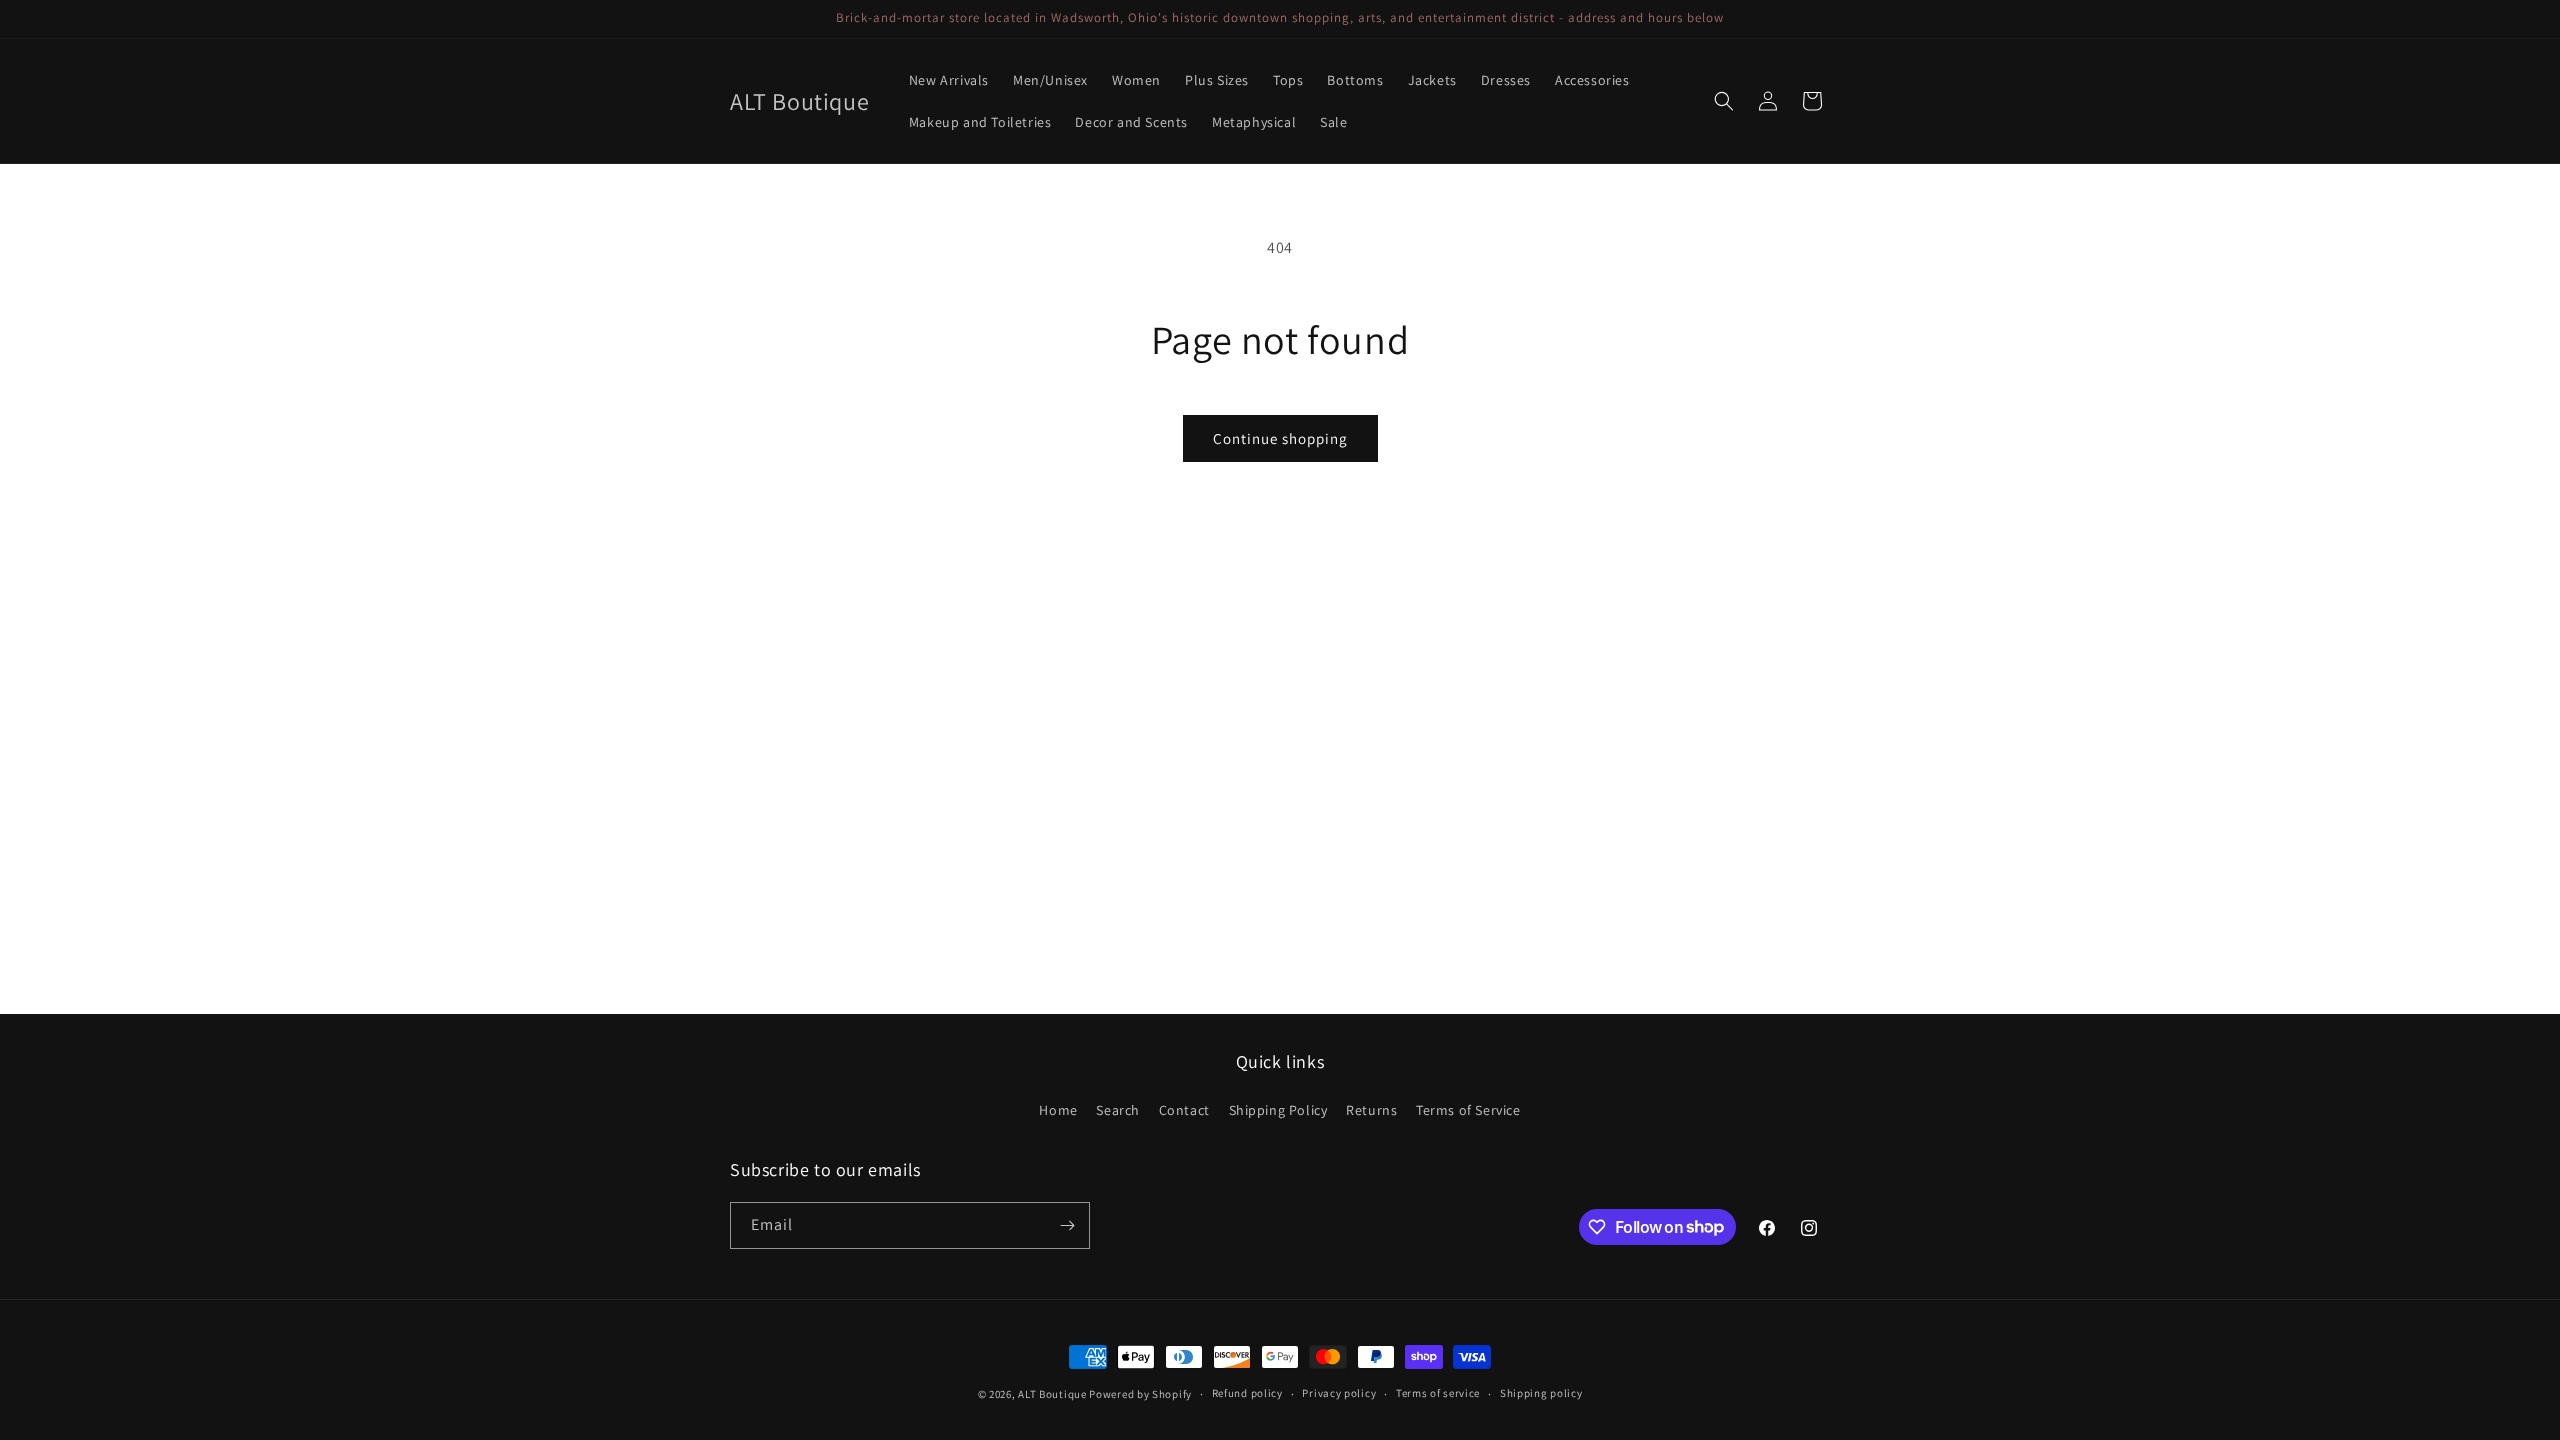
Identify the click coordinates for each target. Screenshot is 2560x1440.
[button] (1724, 101)
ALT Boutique (1052, 1394)
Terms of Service (1468, 1110)
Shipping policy (1541, 1393)
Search (1118, 1110)
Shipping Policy (1278, 1110)
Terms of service (1438, 1393)
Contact (1184, 1110)
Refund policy (1247, 1393)
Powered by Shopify (1140, 1394)
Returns (1371, 1110)
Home (1058, 1110)
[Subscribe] (1067, 1225)
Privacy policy (1339, 1393)
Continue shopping (1280, 438)
